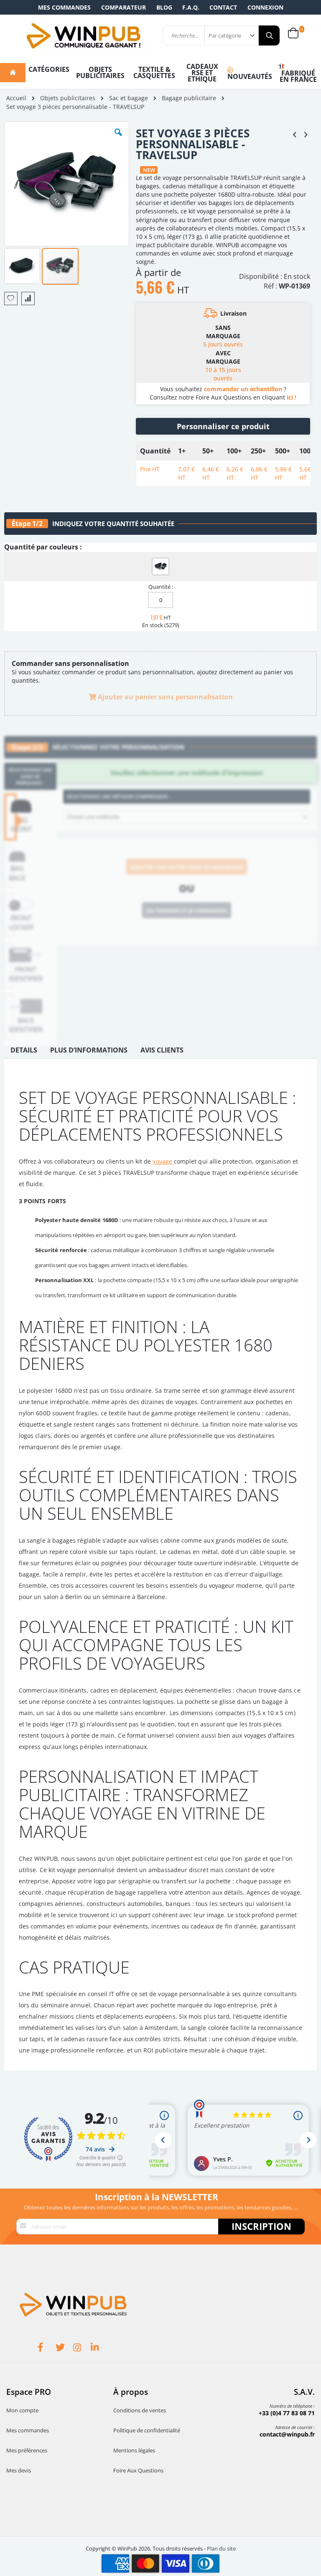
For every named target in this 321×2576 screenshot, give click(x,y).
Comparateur (124, 7)
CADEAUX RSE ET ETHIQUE (202, 73)
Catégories (49, 69)
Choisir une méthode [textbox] (93, 817)
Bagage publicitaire (189, 98)
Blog (164, 7)
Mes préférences (27, 2450)
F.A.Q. (191, 7)
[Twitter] (64, 2348)
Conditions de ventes (140, 2410)
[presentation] (24, 1052)
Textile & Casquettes (154, 72)
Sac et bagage (129, 98)
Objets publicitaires (100, 72)
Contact (223, 7)
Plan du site (221, 2548)
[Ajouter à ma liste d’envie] (11, 299)
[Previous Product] (295, 134)
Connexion (265, 7)
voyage (163, 1161)
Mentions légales (134, 2450)
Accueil (16, 98)
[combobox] (187, 817)
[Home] (13, 73)
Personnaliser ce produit (223, 426)
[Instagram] (82, 2348)
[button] (118, 139)
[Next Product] (306, 134)
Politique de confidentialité (147, 2430)
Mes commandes (64, 7)
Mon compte (22, 2410)
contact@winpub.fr (287, 2434)
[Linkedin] (99, 2348)
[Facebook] (47, 2348)
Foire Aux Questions (138, 2470)
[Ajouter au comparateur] (28, 299)
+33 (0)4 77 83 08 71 (287, 2413)
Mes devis (19, 2470)
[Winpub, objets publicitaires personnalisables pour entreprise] (83, 35)
